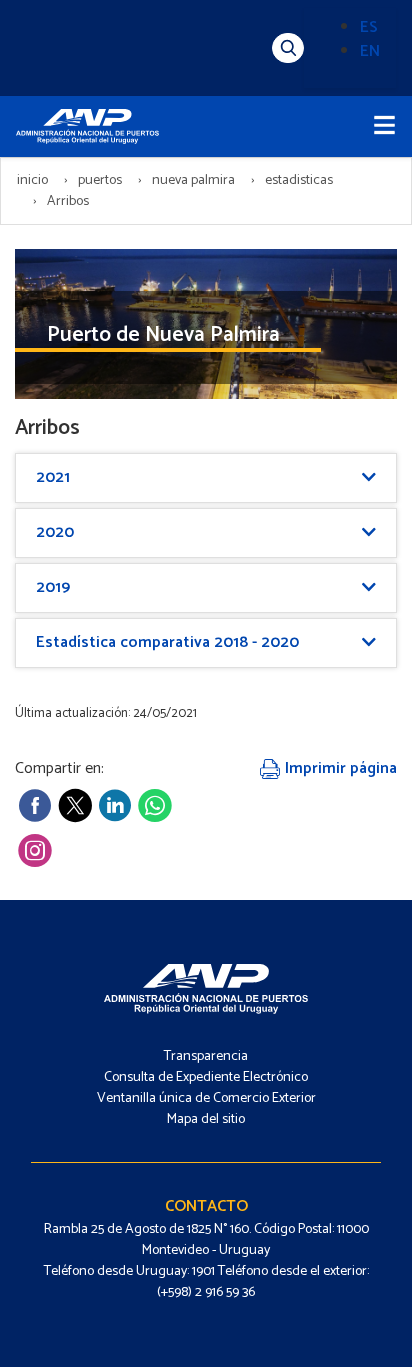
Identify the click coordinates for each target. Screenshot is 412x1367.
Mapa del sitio (206, 1119)
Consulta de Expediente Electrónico (206, 1077)
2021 (53, 477)
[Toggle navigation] (384, 126)
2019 (53, 587)
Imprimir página (339, 768)
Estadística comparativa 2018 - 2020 (167, 642)
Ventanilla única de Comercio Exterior (206, 1098)
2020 (55, 532)
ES (369, 27)
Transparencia (206, 1056)
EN (370, 51)
